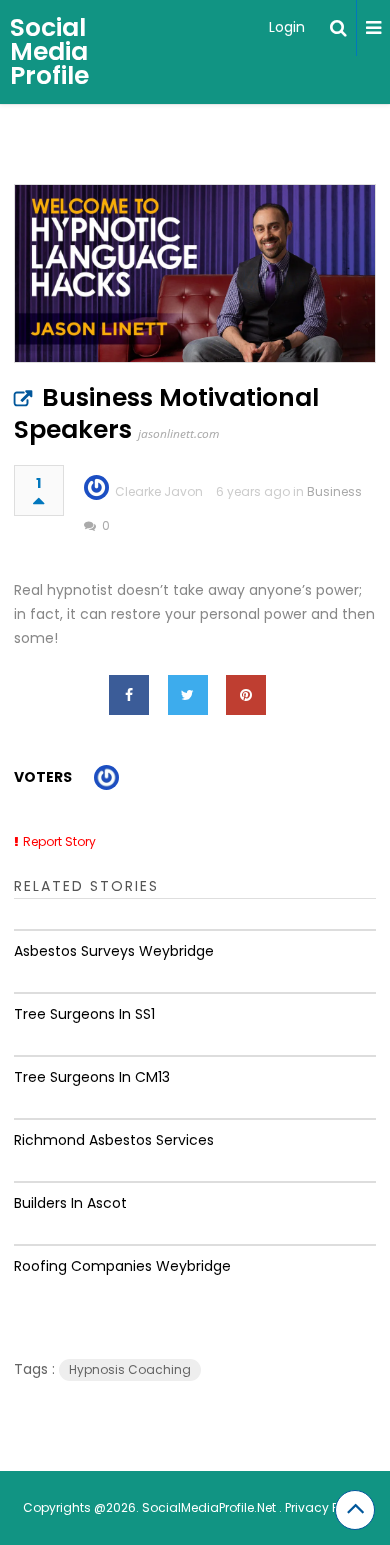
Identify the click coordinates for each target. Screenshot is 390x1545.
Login (287, 27)
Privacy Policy (326, 1507)
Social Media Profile (49, 51)
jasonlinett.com (178, 433)
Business (334, 491)
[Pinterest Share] (246, 695)
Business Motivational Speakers (166, 413)
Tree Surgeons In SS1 (84, 1014)
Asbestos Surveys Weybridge (114, 951)
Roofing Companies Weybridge (122, 1266)
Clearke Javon (159, 491)
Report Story (59, 841)
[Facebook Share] (129, 695)
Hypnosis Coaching (130, 1369)
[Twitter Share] (188, 695)
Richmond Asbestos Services (114, 1140)
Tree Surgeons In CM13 (92, 1077)
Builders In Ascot (70, 1203)
